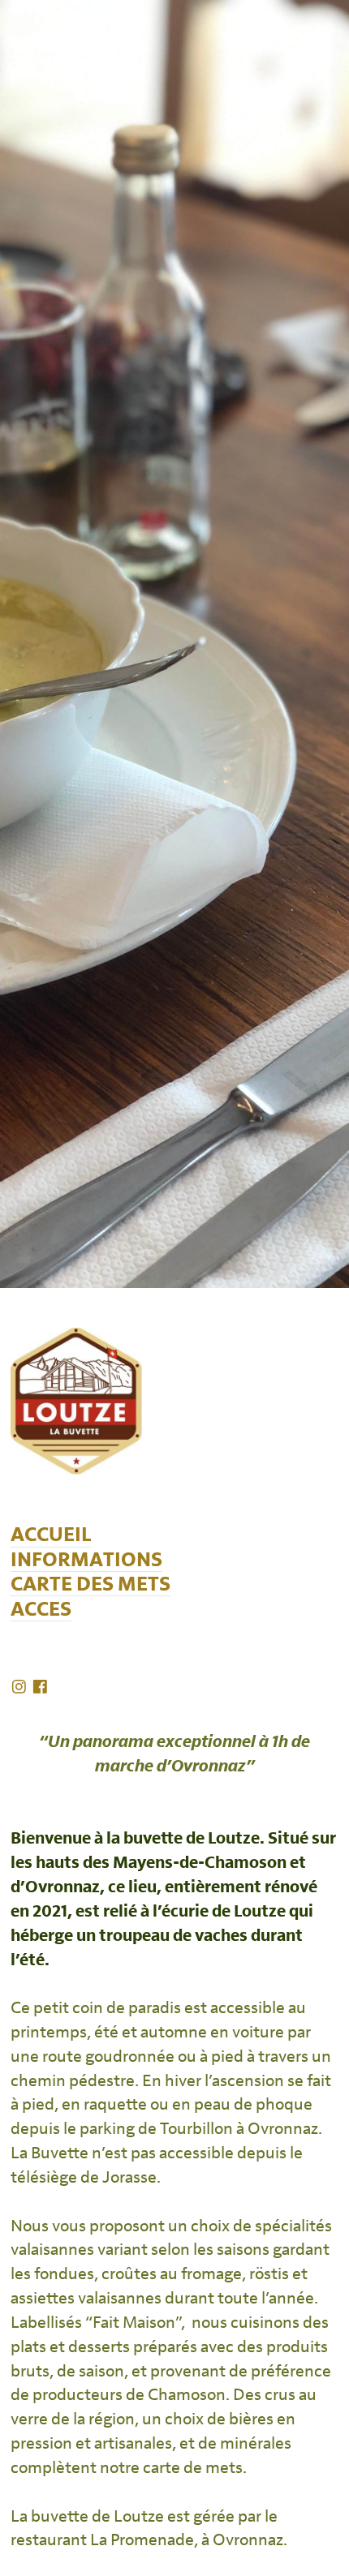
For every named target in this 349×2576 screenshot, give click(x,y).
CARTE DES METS (90, 1584)
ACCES (41, 1610)
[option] (174, 644)
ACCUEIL (51, 1535)
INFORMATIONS (86, 1560)
